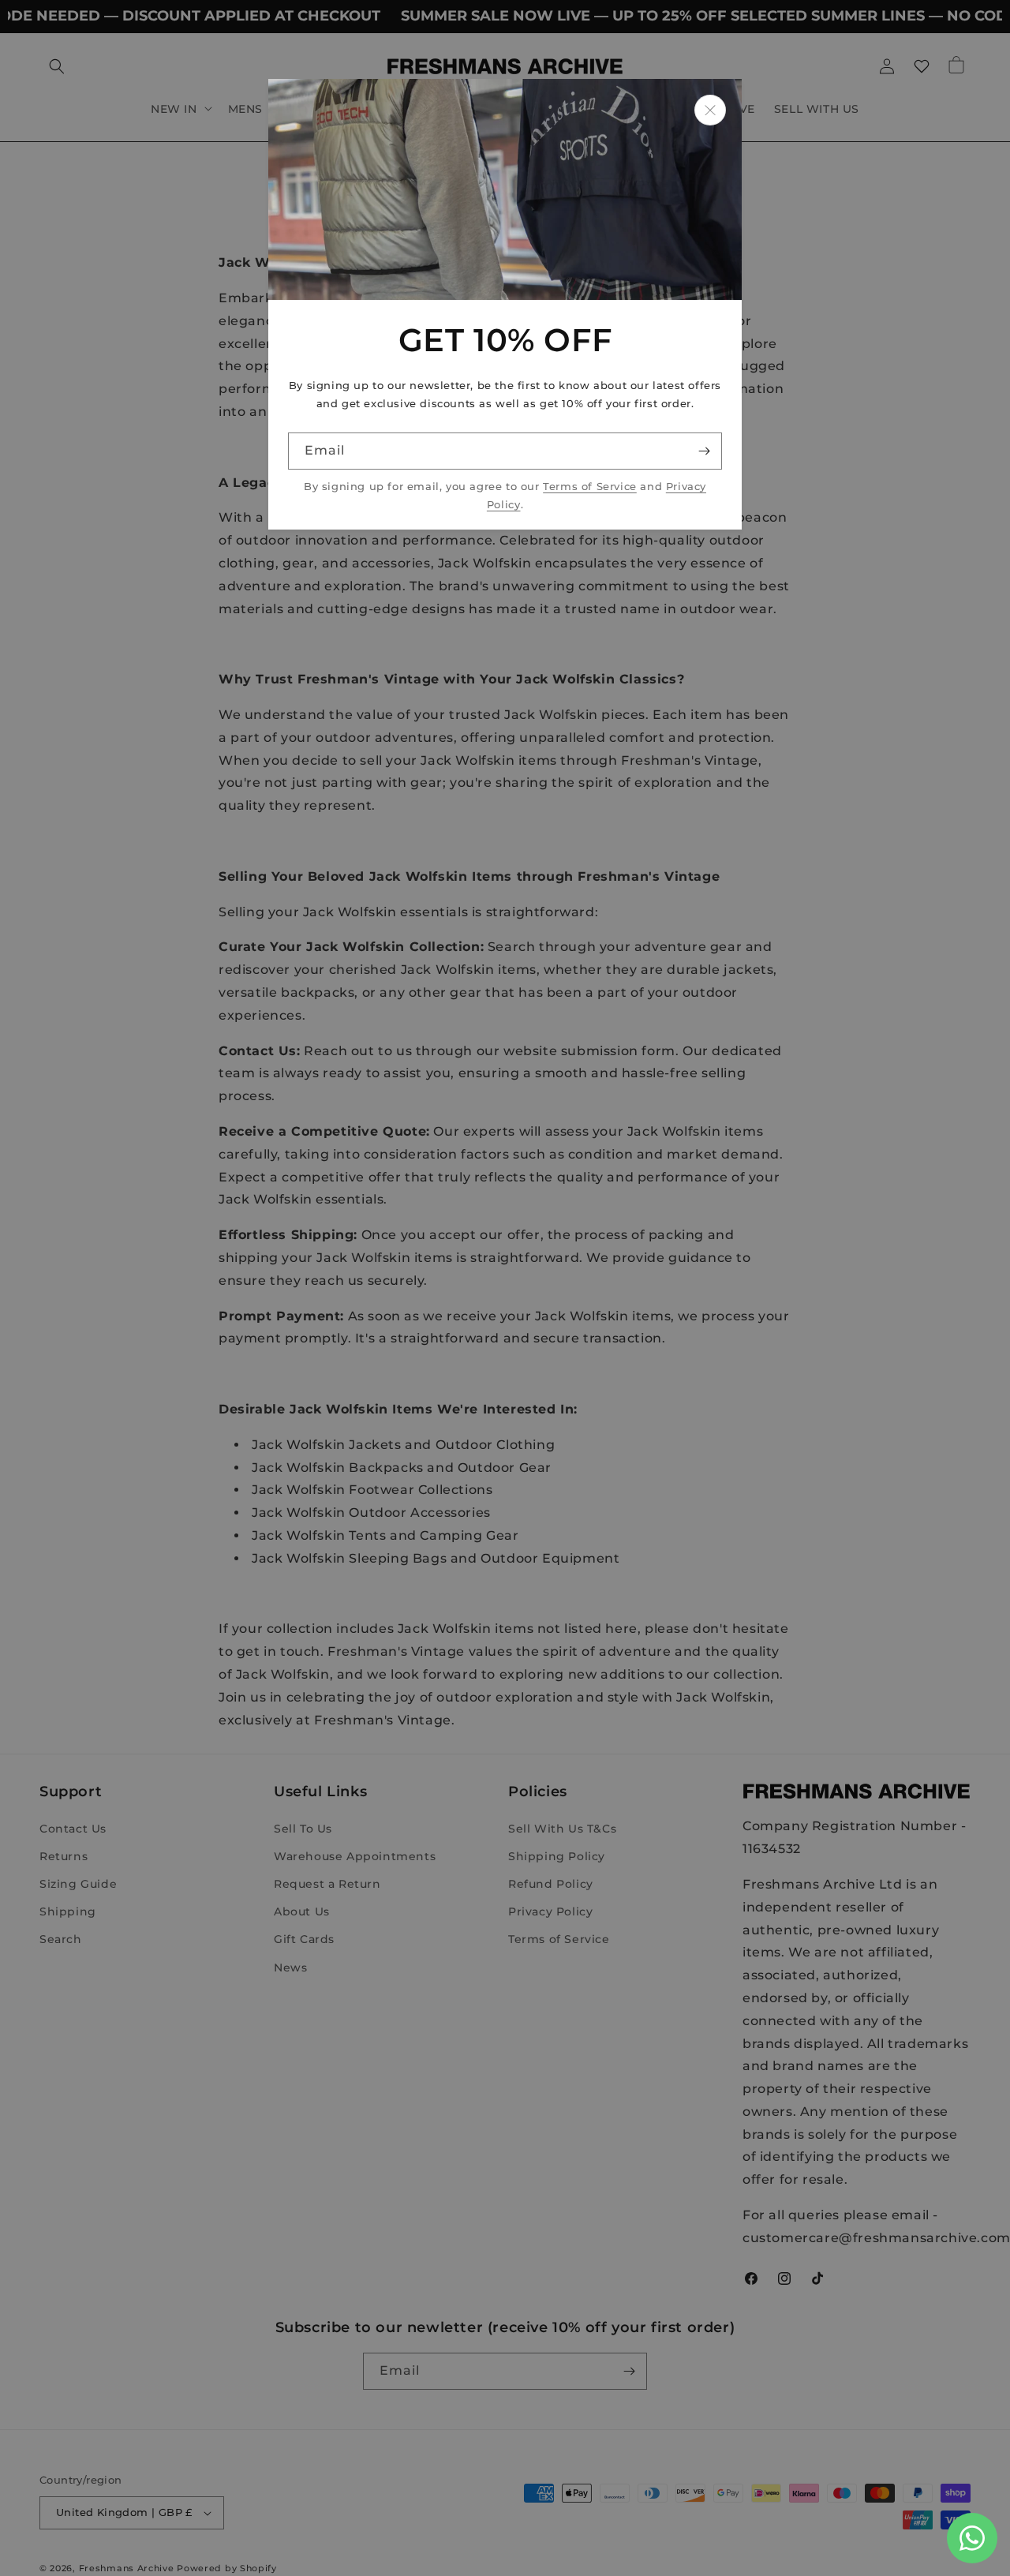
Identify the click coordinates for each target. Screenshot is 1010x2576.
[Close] (710, 110)
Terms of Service (590, 487)
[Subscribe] (704, 451)
